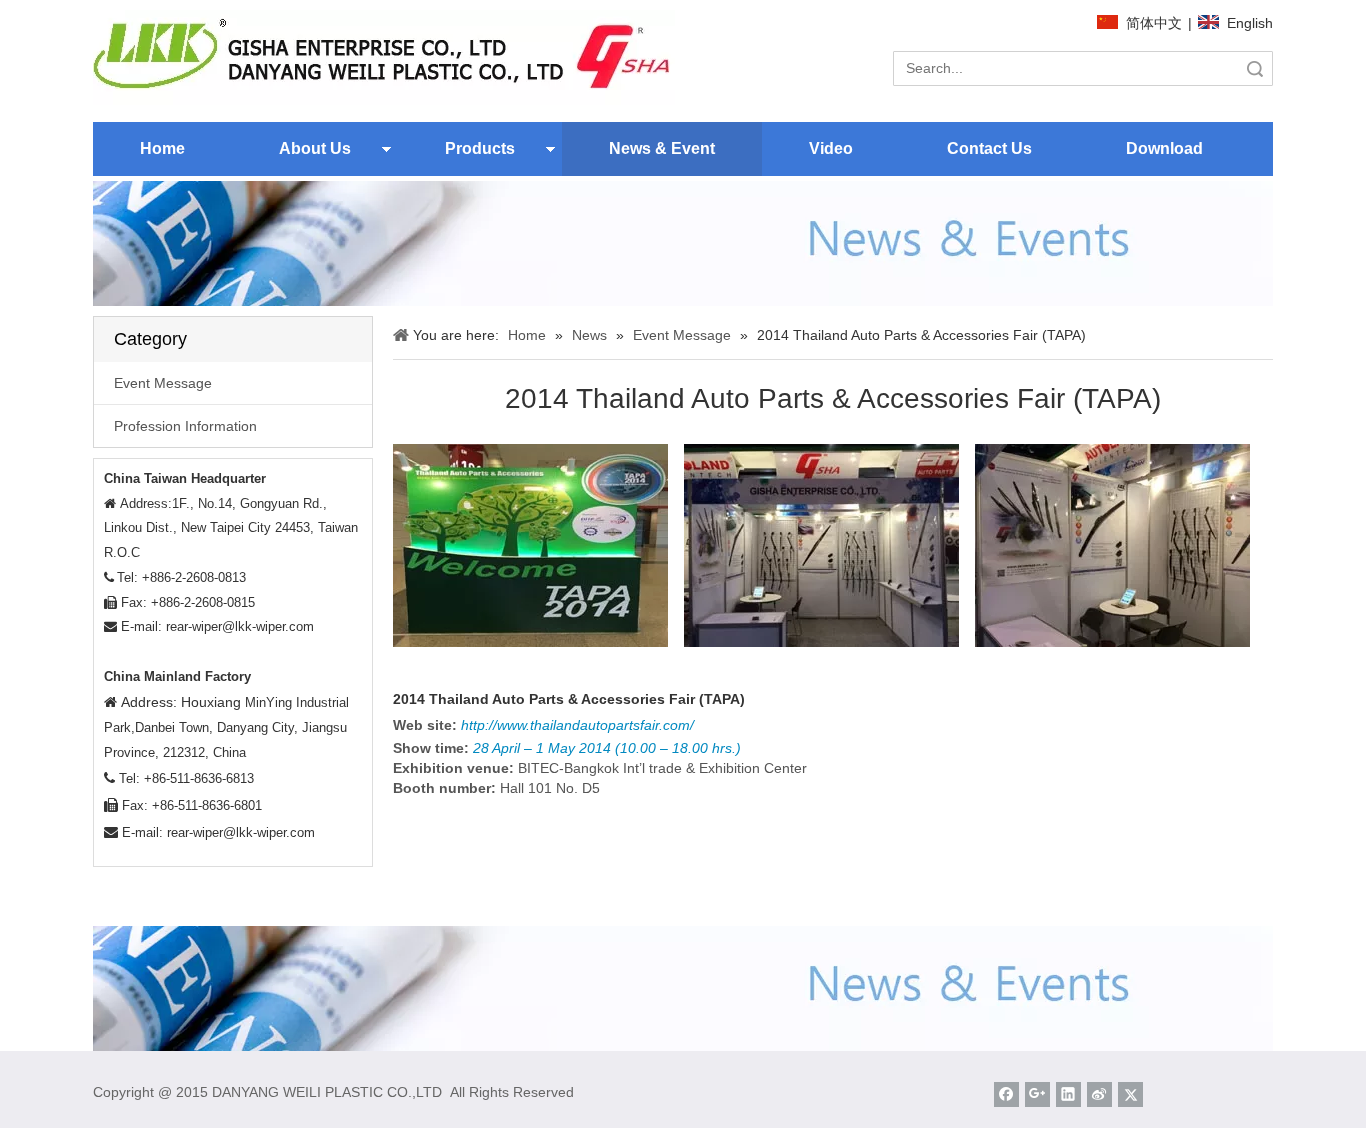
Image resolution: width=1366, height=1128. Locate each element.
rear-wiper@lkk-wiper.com (240, 626)
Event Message (163, 383)
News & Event (662, 148)
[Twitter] (1130, 1094)
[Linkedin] (1068, 1094)
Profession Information (185, 426)
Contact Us (989, 148)
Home (162, 148)
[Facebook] (1006, 1094)
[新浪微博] (1099, 1094)
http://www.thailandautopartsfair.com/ (577, 725)
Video (831, 148)
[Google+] (1037, 1094)
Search (1255, 68)
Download (1164, 148)
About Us (315, 148)
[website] (384, 57)
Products (480, 148)
